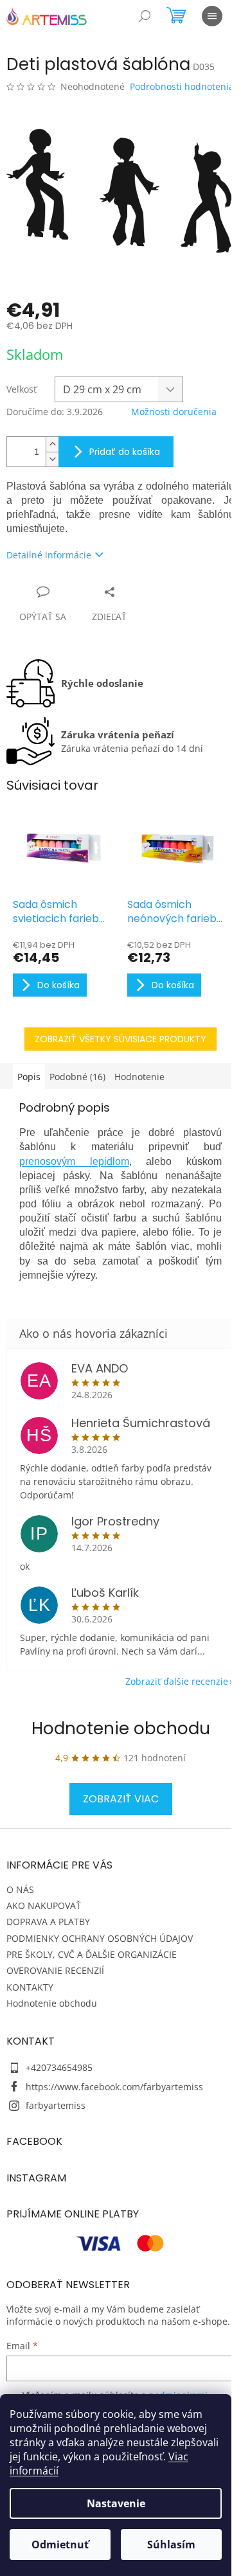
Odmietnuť (60, 2545)
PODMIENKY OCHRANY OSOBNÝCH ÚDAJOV (100, 1938)
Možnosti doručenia (174, 412)
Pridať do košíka (125, 452)
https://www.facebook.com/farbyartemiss (114, 2087)
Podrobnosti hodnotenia (182, 86)
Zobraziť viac (121, 1799)
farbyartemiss (56, 2105)
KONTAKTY (30, 1987)
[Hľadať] (145, 16)
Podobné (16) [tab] (77, 1077)
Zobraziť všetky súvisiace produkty (121, 1039)
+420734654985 (59, 2067)
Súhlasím (171, 2545)
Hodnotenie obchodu (121, 1728)
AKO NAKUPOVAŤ (44, 1905)
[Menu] (212, 16)
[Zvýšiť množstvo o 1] (52, 444)
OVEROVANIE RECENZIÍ (55, 1970)
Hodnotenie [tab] (139, 1077)
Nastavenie (116, 2503)
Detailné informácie (49, 555)
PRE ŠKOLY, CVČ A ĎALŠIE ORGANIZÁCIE (92, 1954)
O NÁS (20, 1889)
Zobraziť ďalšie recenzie (177, 1681)
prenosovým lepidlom (74, 1161)
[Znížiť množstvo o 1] (52, 459)
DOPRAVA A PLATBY (48, 1922)
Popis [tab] (29, 1077)
